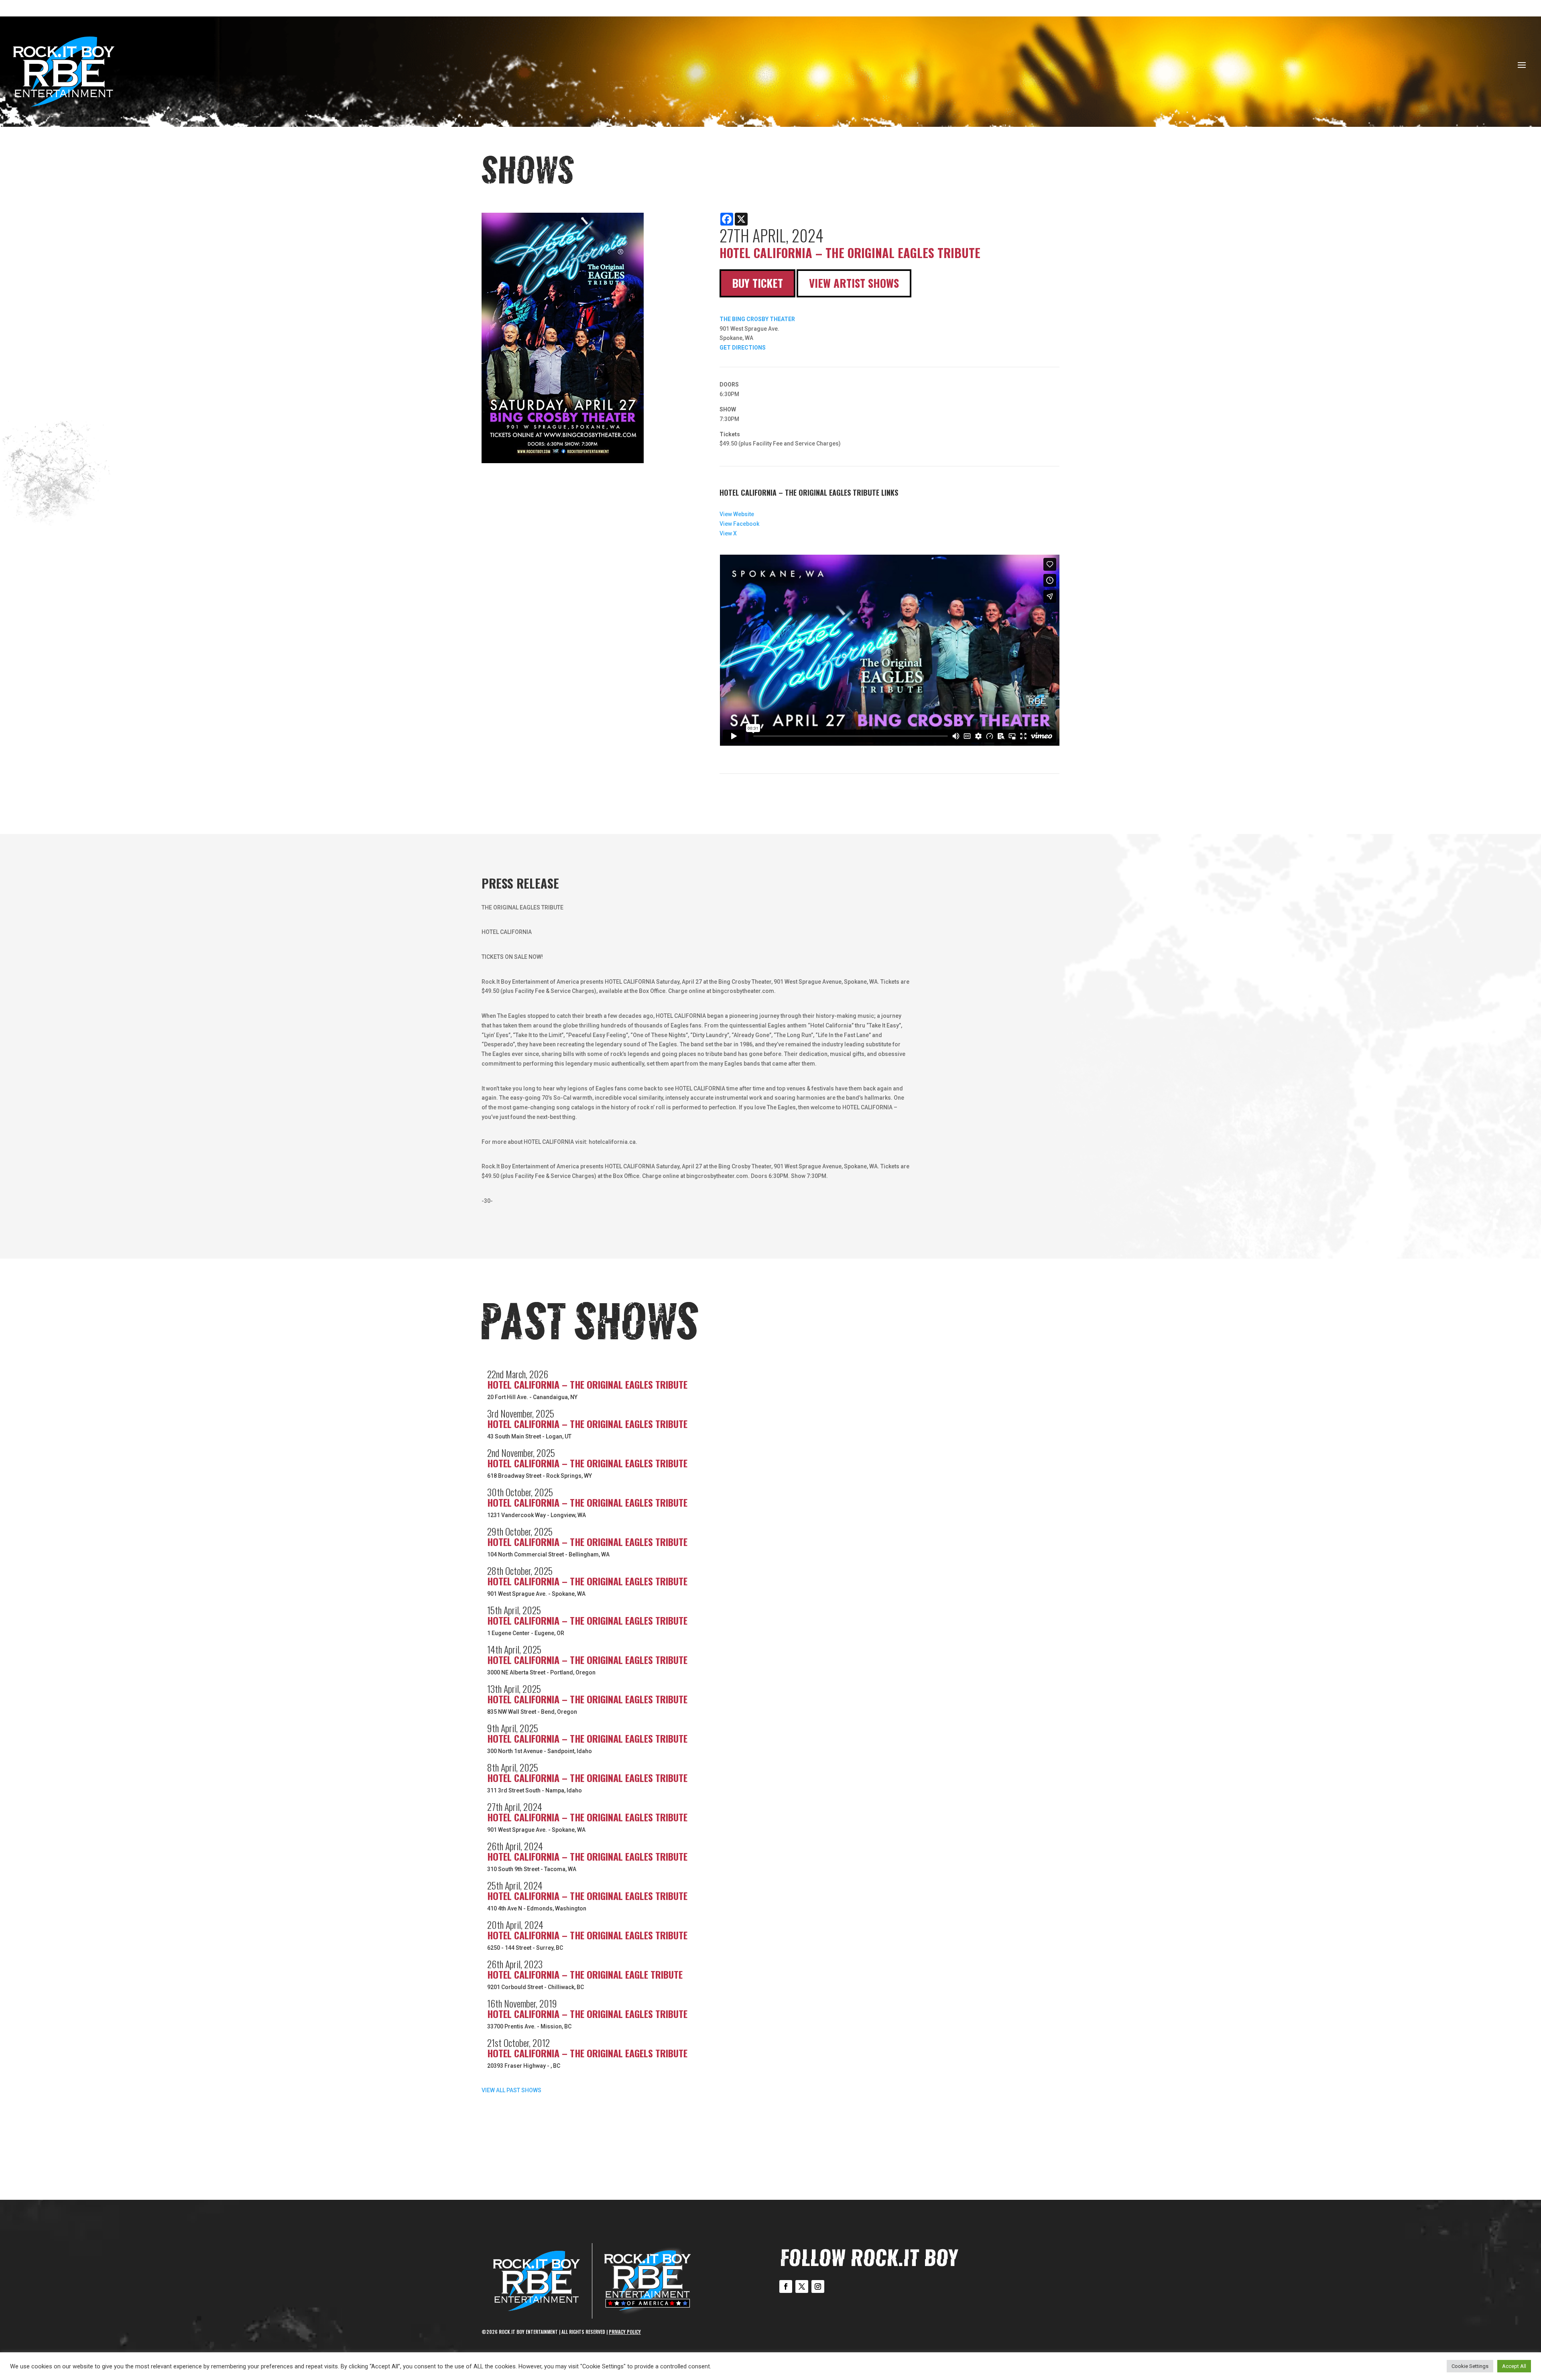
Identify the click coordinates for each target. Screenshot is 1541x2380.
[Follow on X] (802, 2286)
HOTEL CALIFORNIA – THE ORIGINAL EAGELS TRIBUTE (587, 2053)
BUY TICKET (757, 283)
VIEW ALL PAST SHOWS (511, 2090)
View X (728, 533)
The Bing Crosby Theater (757, 319)
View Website (737, 514)
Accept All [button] (1514, 2366)
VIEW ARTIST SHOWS (854, 283)
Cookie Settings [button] (1470, 2366)
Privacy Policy (625, 2332)
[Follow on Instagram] (818, 2286)
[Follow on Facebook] (786, 2286)
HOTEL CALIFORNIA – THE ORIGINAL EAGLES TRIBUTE (587, 1384)
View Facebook (739, 524)
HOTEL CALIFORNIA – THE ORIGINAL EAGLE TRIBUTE (585, 1974)
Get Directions (743, 348)
